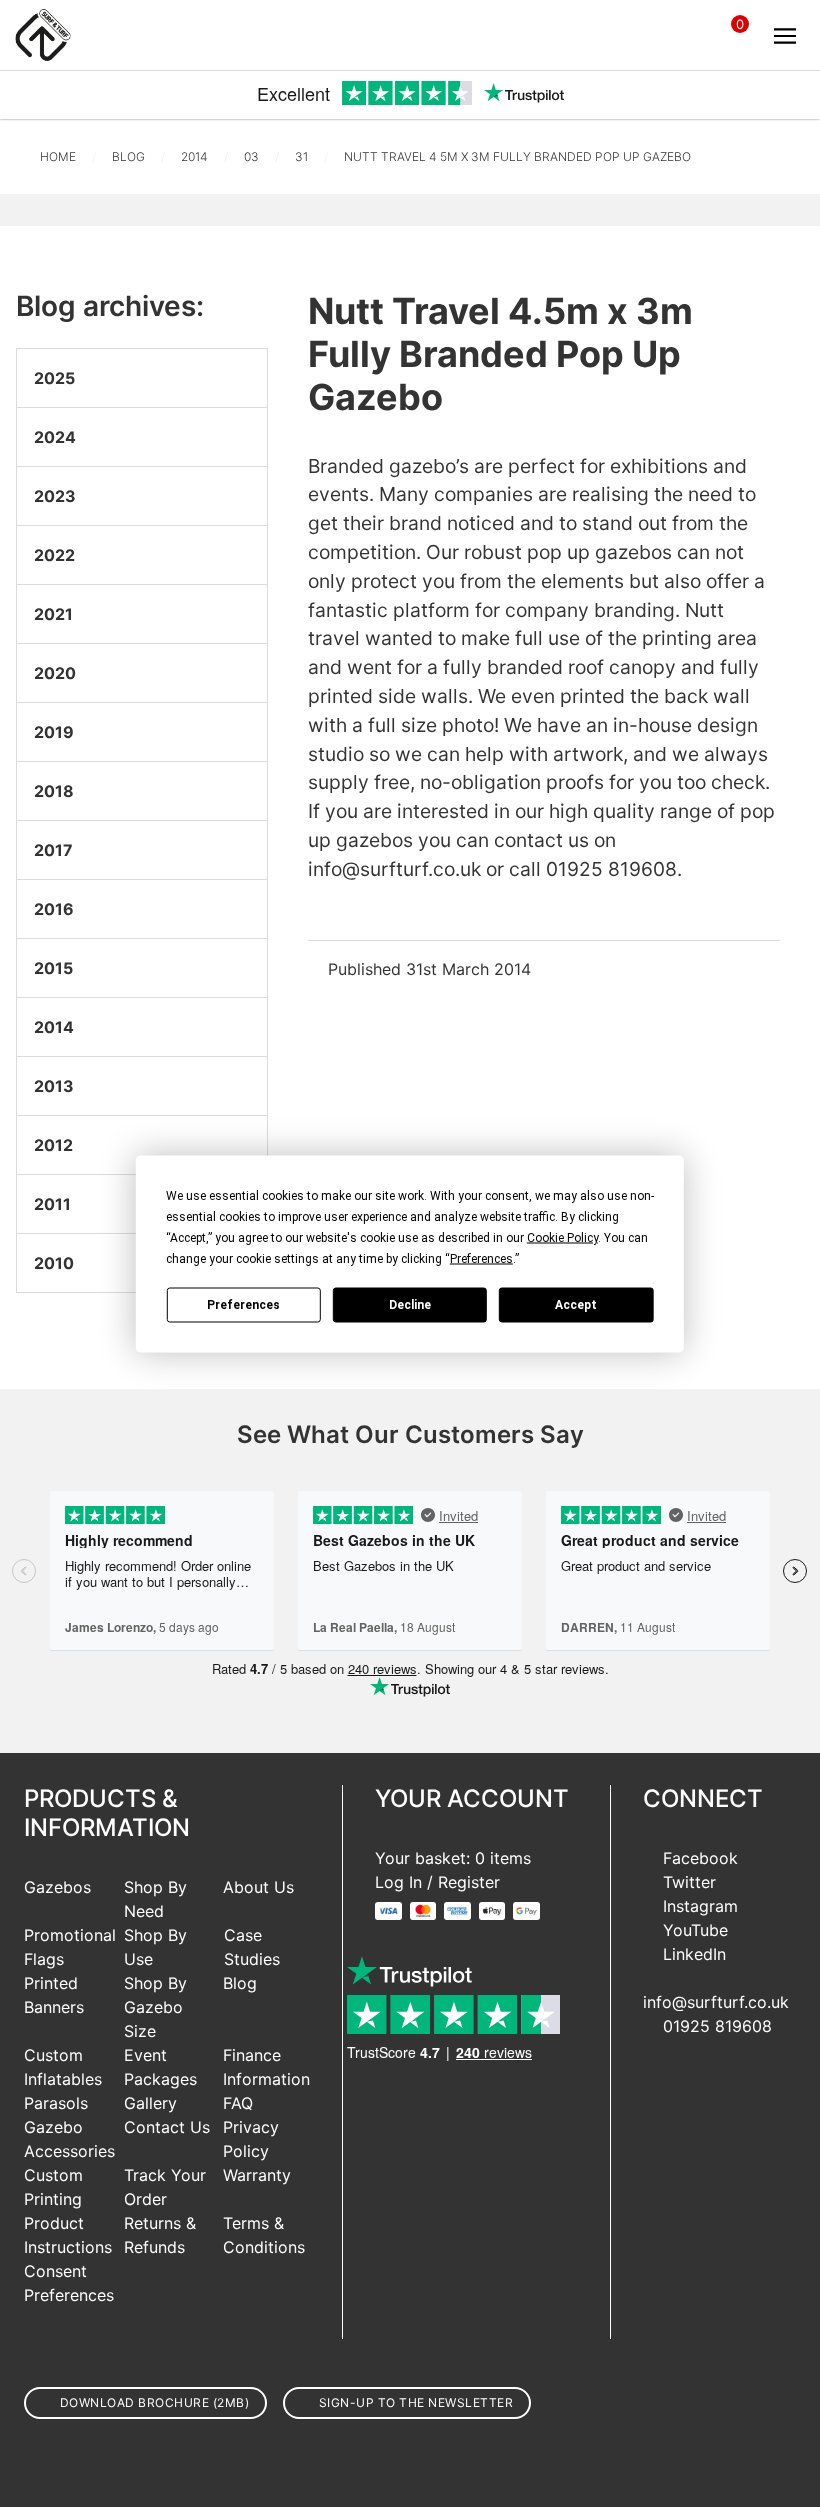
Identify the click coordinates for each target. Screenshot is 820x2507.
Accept (576, 1305)
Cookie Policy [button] (562, 1237)
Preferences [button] (481, 1258)
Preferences (243, 1305)
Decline (410, 1305)
